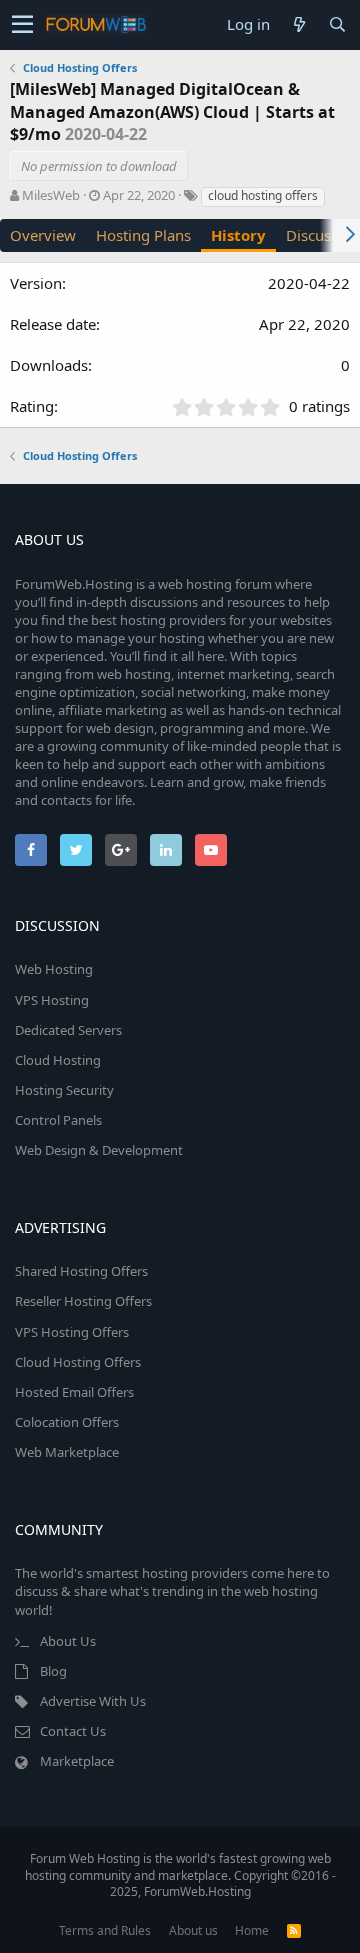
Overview (43, 235)
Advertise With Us (93, 1701)
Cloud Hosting (58, 1060)
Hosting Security (64, 1090)
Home (252, 1930)
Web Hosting (54, 969)
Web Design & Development (99, 1150)
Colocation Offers (67, 1422)
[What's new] (299, 24)
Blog (53, 1671)
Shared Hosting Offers (81, 1271)
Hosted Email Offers (74, 1392)
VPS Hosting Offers (72, 1332)
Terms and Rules (105, 1930)
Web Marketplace (67, 1452)
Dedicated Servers (68, 1030)
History (238, 235)
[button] (22, 25)
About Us (68, 1641)
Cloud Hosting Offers (78, 1362)
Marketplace (77, 1761)
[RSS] (294, 1930)
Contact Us (73, 1731)
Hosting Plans (143, 235)
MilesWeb (51, 195)
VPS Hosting (52, 1000)
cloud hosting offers (263, 195)
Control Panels (58, 1120)
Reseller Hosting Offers (83, 1301)
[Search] (337, 24)
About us (193, 1930)
